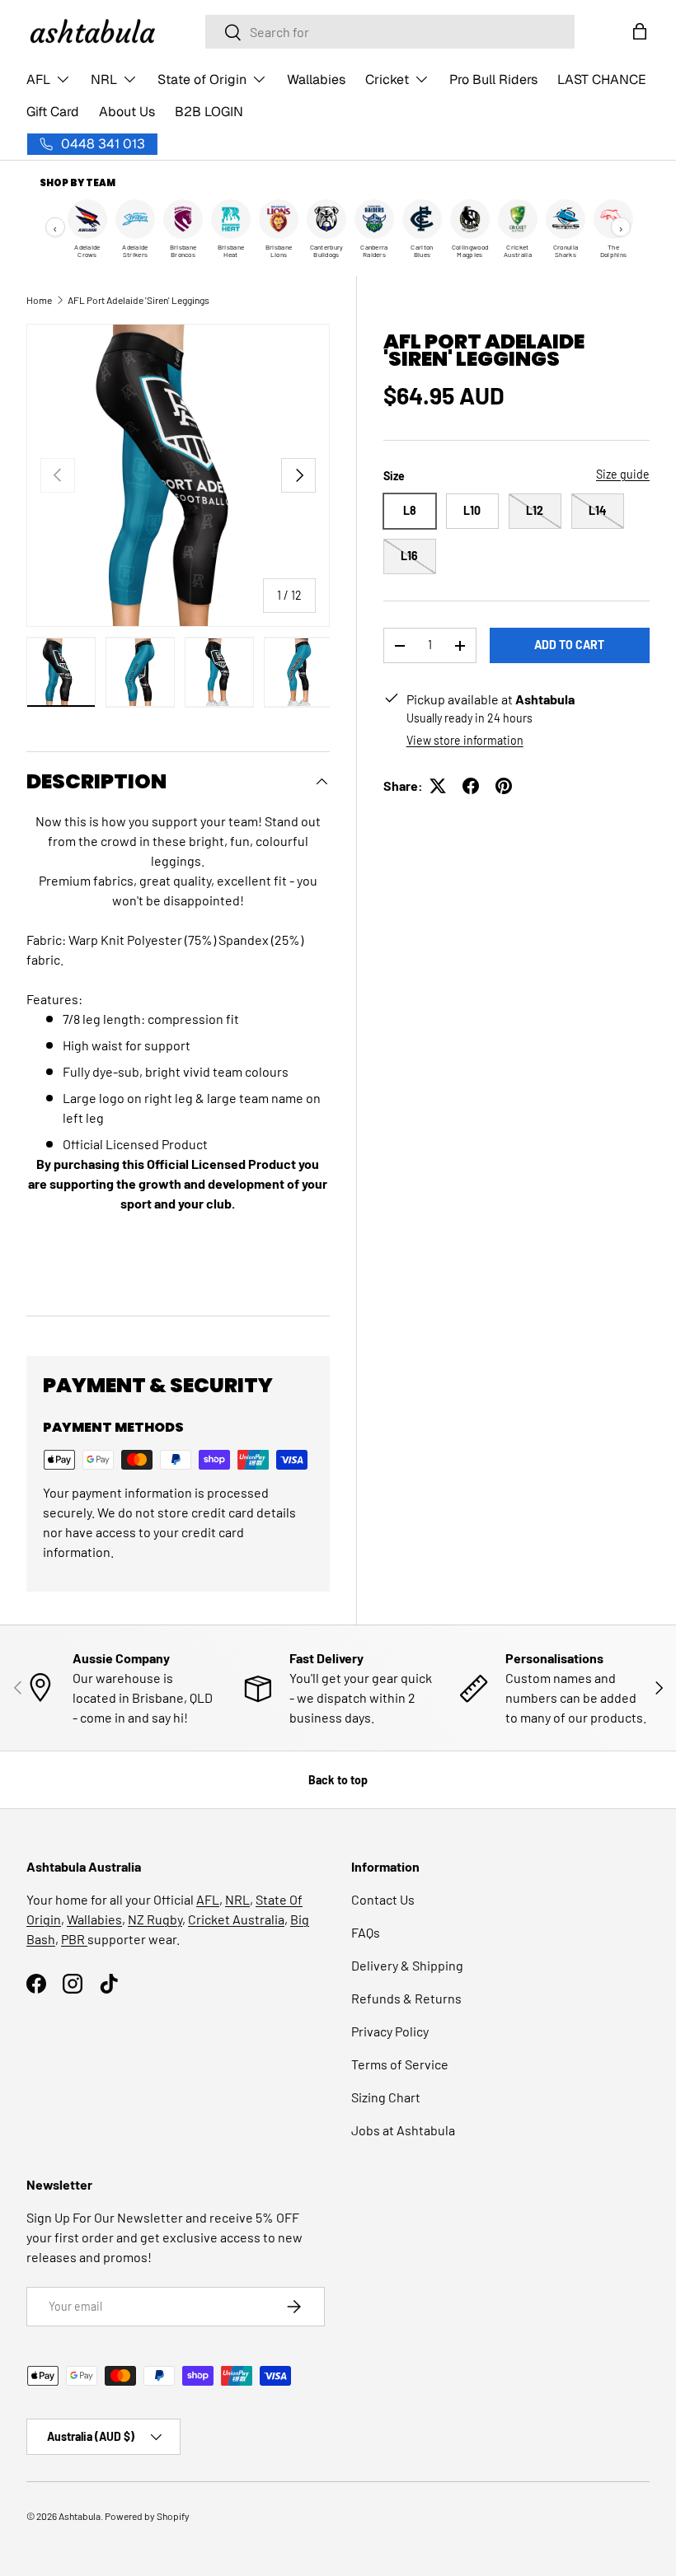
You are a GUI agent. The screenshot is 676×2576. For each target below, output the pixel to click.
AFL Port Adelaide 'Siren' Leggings (138, 300)
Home (39, 300)
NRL (237, 1899)
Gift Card (53, 112)
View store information (465, 740)
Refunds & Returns (406, 1998)
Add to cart (569, 645)
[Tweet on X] (438, 786)
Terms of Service (400, 2064)
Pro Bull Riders (493, 79)
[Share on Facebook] (471, 786)
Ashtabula (80, 2516)
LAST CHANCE (602, 79)
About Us (127, 112)
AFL (208, 1899)
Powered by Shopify (147, 2516)
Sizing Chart (386, 2097)
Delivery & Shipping (407, 1965)
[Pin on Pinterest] (504, 786)
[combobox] (390, 32)
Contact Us (383, 1899)
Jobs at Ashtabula (403, 2130)
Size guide (623, 474)
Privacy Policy (390, 2031)
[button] (640, 31)
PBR (74, 1939)
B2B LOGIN (209, 112)
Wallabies (316, 79)
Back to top (338, 1780)
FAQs (366, 1932)
